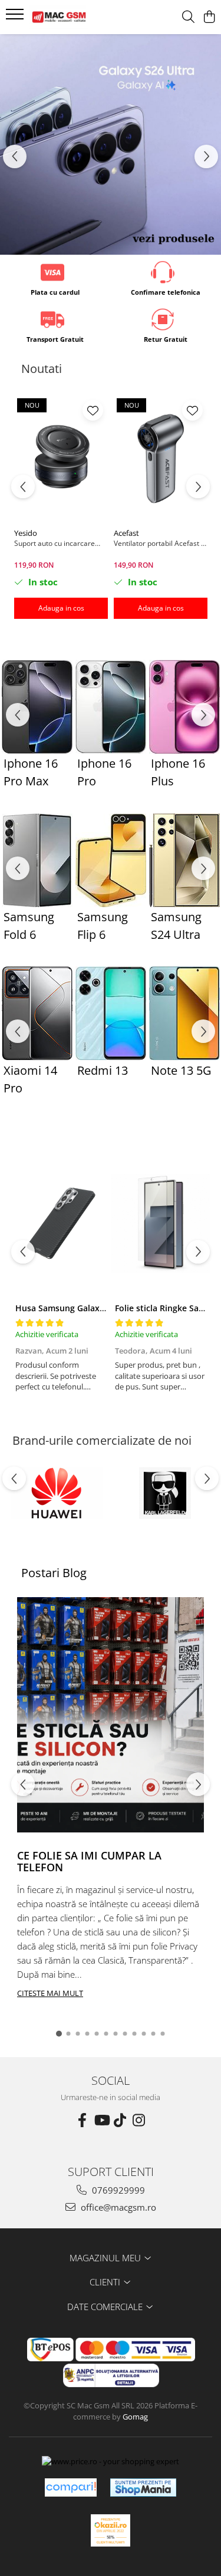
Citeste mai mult (50, 1993)
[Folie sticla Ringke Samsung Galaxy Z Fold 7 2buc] (161, 1223)
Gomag (134, 2417)
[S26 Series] (111, 144)
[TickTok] (120, 2120)
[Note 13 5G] (184, 1013)
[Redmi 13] (111, 1013)
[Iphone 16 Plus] (184, 707)
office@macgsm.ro (117, 2207)
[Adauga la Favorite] (93, 410)
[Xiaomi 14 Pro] (37, 1013)
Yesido (26, 533)
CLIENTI (106, 2282)
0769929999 (117, 2190)
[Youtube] (101, 2120)
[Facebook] (83, 2120)
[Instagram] (139, 2120)
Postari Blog (54, 1573)
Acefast (126, 533)
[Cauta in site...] (188, 17)
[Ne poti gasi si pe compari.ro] (71, 2487)
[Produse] (16, 18)
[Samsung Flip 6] (111, 860)
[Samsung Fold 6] (37, 860)
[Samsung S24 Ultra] (184, 860)
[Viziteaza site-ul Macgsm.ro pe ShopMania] (143, 2487)
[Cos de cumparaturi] (209, 17)
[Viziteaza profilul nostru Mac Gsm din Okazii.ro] (111, 2530)
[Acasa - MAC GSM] (75, 17)
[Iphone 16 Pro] (111, 707)
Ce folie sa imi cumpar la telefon (89, 1861)
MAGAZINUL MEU (106, 2258)
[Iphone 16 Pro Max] (37, 707)
